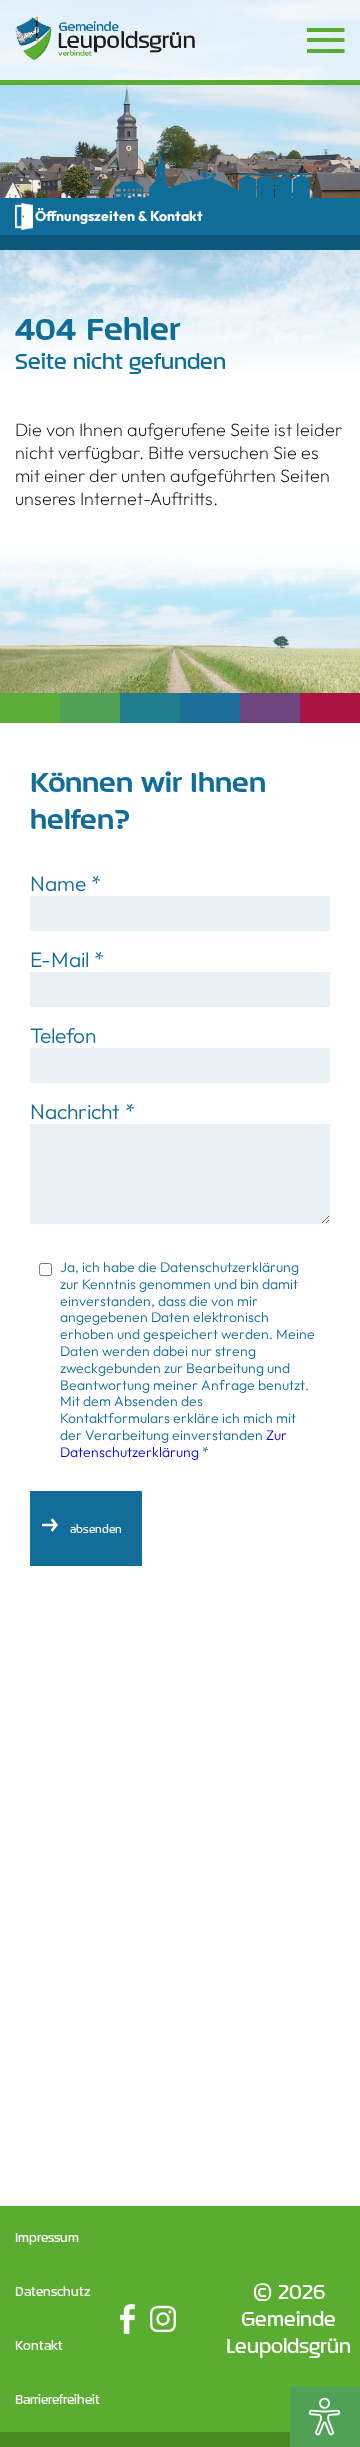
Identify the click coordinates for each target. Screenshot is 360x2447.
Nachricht (82, 1111)
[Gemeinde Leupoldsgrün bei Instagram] (163, 2319)
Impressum (47, 2237)
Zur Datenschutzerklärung (173, 1443)
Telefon (63, 1035)
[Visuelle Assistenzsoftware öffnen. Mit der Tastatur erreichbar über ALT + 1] (325, 2417)
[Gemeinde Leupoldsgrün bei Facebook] (127, 2319)
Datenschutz (53, 2291)
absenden (96, 1528)
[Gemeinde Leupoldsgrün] (105, 38)
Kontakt (39, 2345)
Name (65, 883)
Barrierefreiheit (57, 2399)
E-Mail (67, 959)
